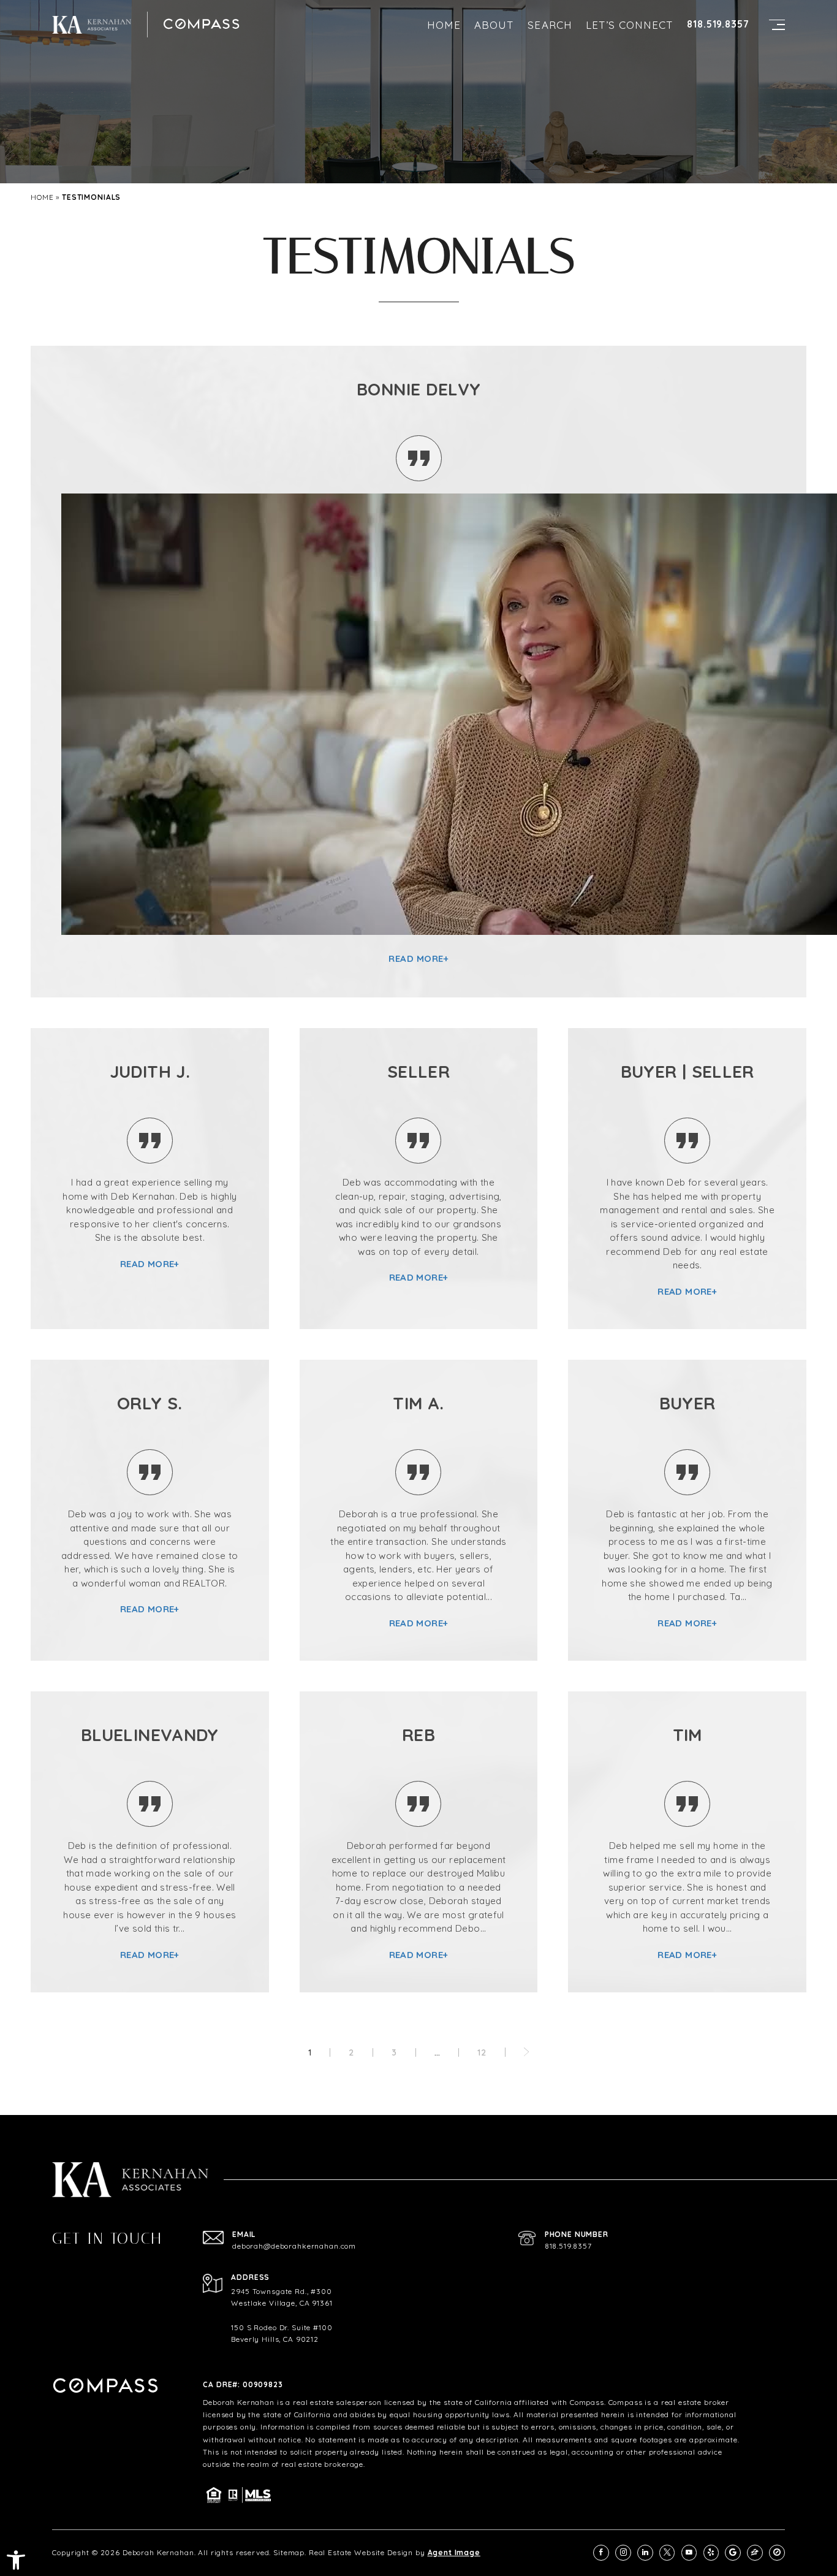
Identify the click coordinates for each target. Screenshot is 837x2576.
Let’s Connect (630, 25)
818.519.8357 (718, 24)
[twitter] (667, 2553)
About (494, 25)
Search (550, 25)
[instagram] (623, 2553)
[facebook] (601, 2553)
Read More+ (418, 958)
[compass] (777, 2553)
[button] (16, 2560)
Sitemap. (290, 2552)
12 (482, 2052)
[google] (733, 2553)
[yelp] (711, 2553)
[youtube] (689, 2553)
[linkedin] (645, 2553)
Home (444, 25)
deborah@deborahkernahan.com (294, 2246)
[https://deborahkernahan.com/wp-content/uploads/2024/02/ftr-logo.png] (92, 25)
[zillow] (755, 2553)
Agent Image (454, 2552)
